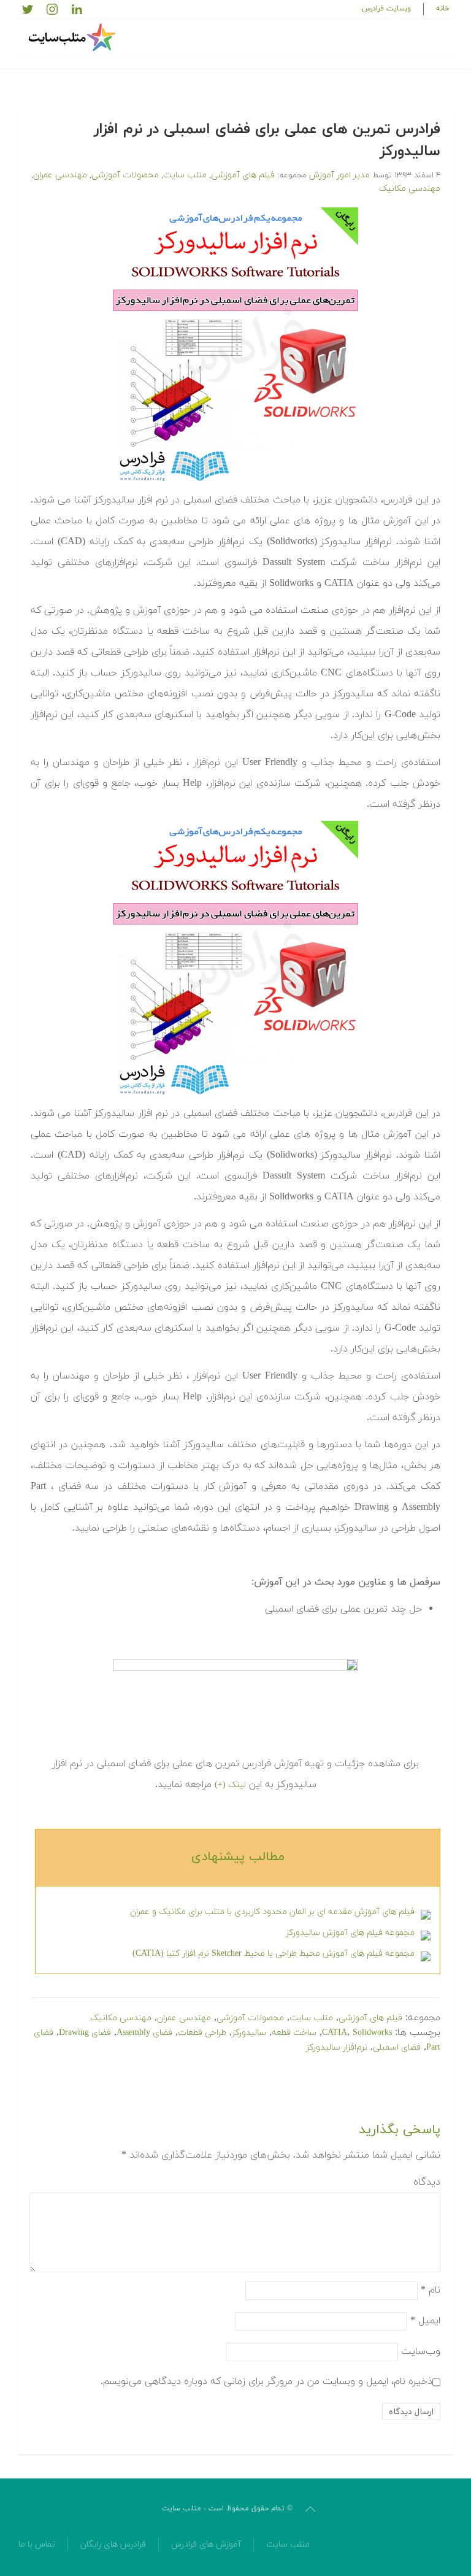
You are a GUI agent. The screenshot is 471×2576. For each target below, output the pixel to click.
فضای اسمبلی (397, 2047)
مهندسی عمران (60, 175)
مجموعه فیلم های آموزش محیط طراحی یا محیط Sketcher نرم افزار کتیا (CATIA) (274, 1954)
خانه (443, 9)
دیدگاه (427, 2182)
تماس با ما (37, 2544)
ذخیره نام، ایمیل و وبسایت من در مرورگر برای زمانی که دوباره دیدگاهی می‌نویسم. (266, 2382)
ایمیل (425, 2321)
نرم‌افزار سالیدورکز (337, 2047)
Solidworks (372, 2033)
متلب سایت (185, 175)
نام (431, 2290)
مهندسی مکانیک (410, 189)
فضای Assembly (144, 2033)
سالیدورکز (249, 2033)
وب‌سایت (421, 2351)
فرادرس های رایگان (113, 2544)
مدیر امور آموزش (339, 175)
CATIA (335, 2033)
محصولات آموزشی (125, 175)
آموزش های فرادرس (206, 2544)
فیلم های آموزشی (243, 175)
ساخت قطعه (294, 2033)
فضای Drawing (85, 2033)
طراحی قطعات (202, 2033)
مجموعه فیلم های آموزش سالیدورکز (350, 1933)
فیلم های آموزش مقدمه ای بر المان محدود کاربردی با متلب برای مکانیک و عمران (272, 1912)
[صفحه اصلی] (74, 37)
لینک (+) (230, 1785)
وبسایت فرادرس (386, 9)
